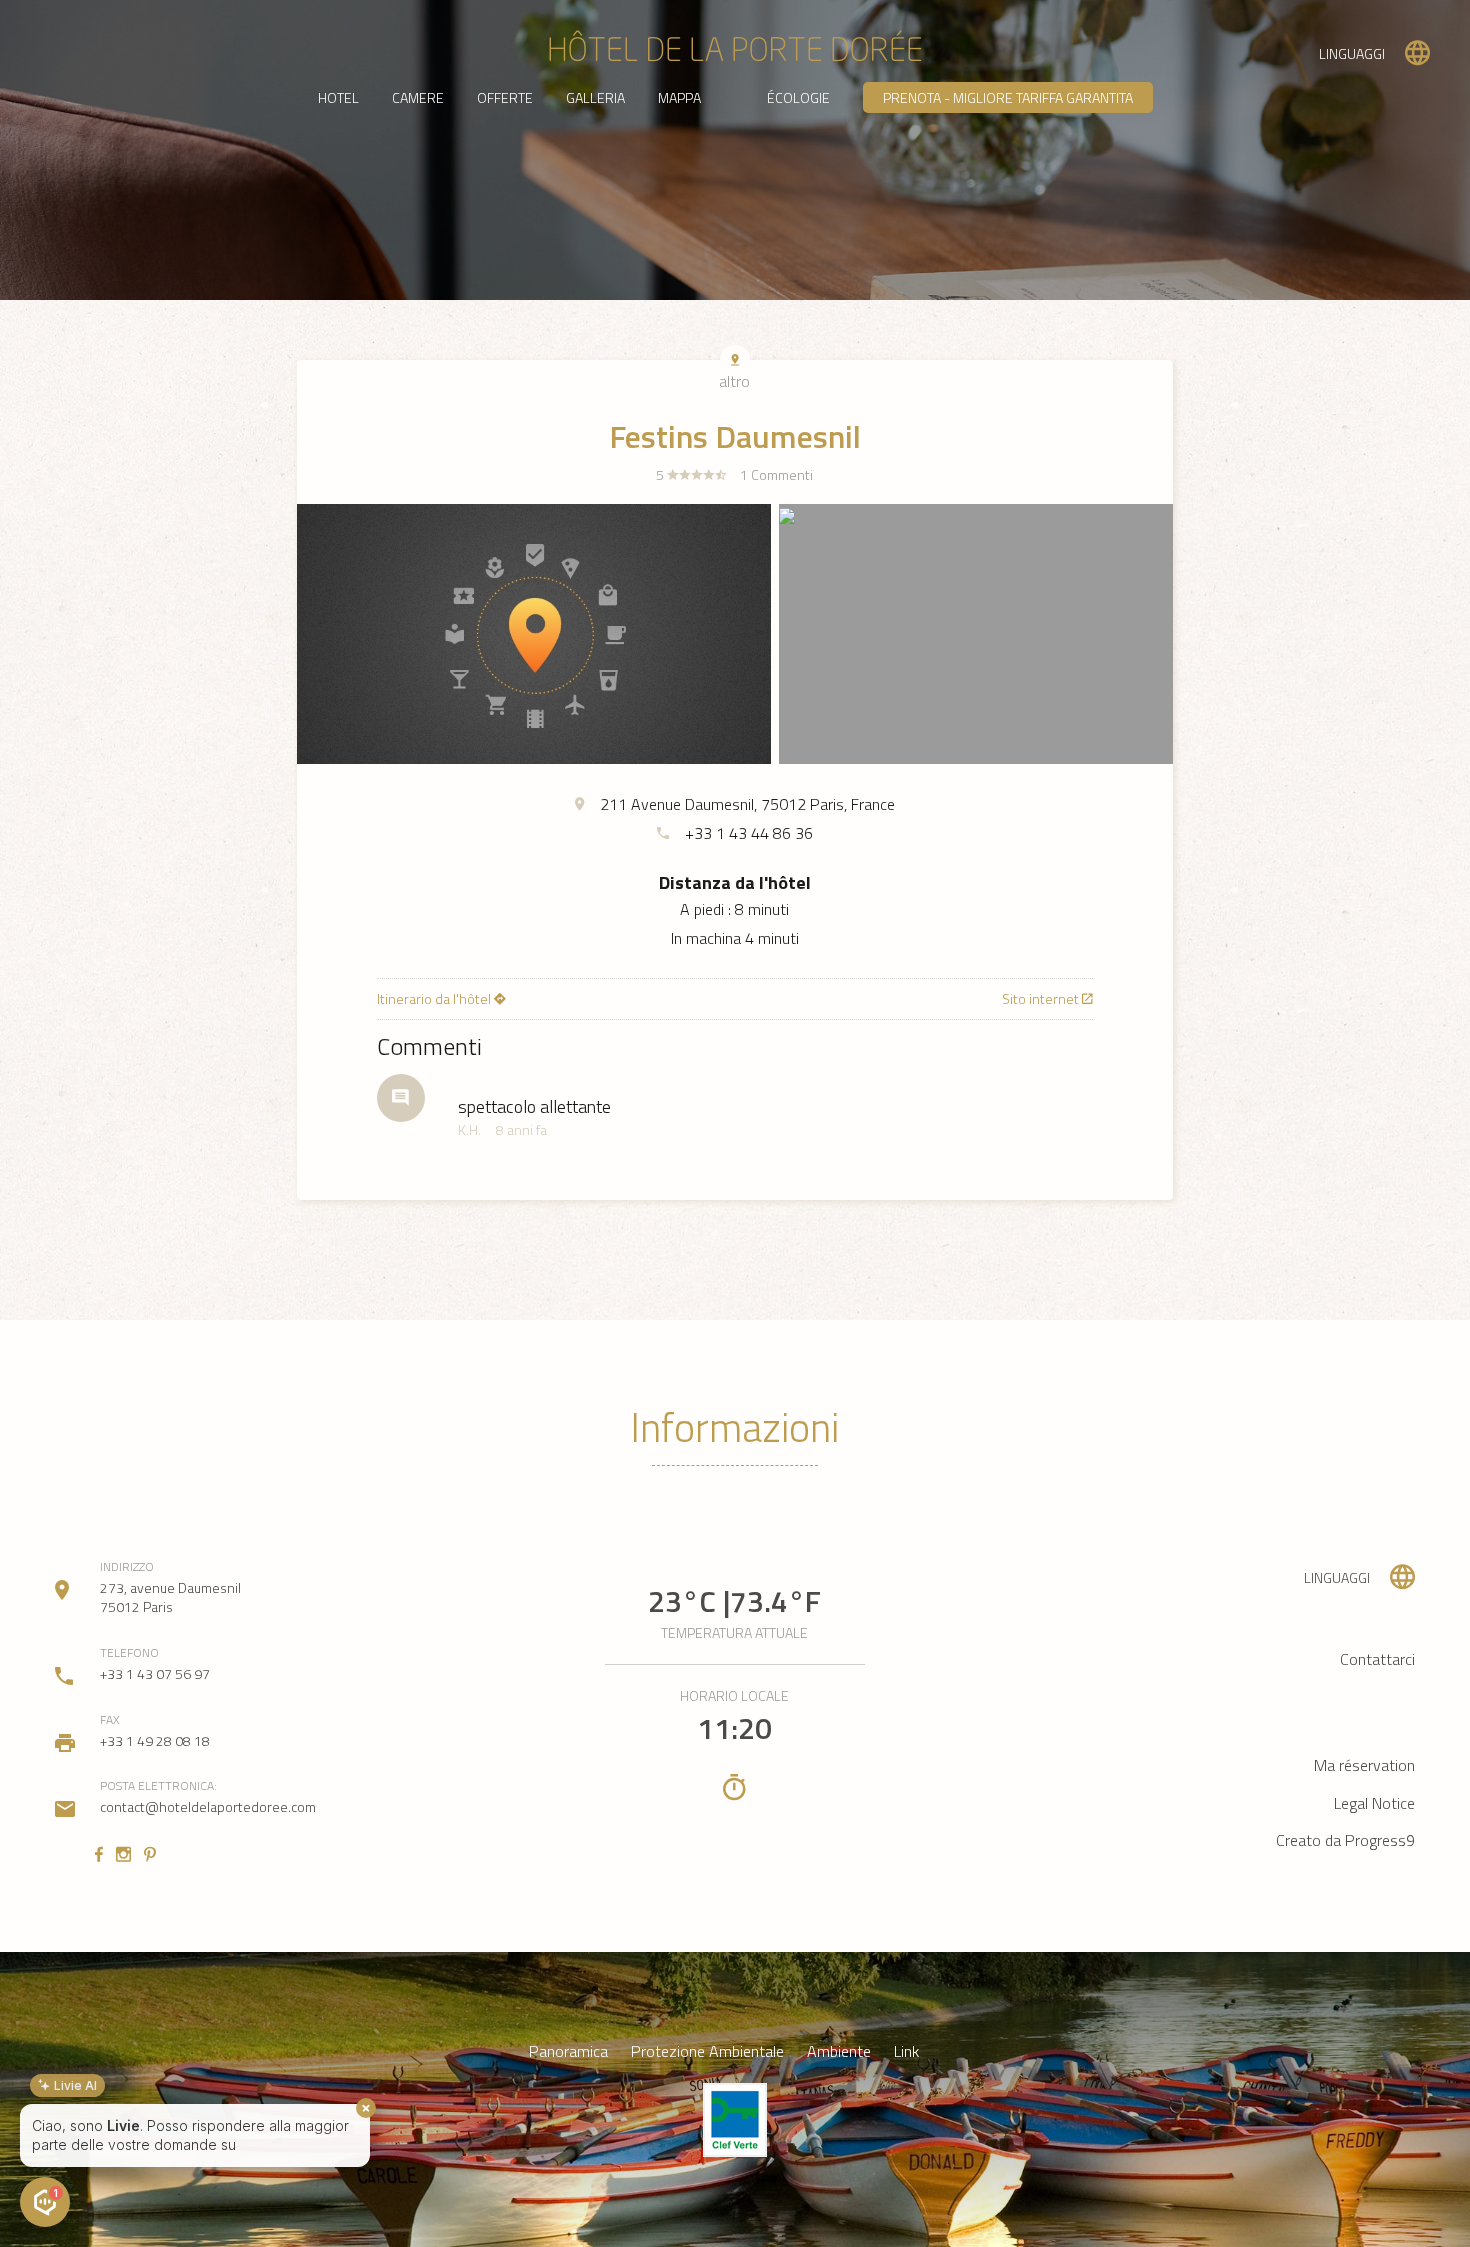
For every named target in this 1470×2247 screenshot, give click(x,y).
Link (906, 2051)
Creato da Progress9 (1345, 1840)
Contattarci (1377, 1659)
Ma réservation (1364, 1765)
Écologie (798, 97)
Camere (418, 97)
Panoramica (568, 2051)
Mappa (679, 97)
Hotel (338, 97)
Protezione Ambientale (707, 2051)
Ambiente (839, 2051)
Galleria (595, 97)
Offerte (505, 97)
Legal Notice (1374, 1803)
